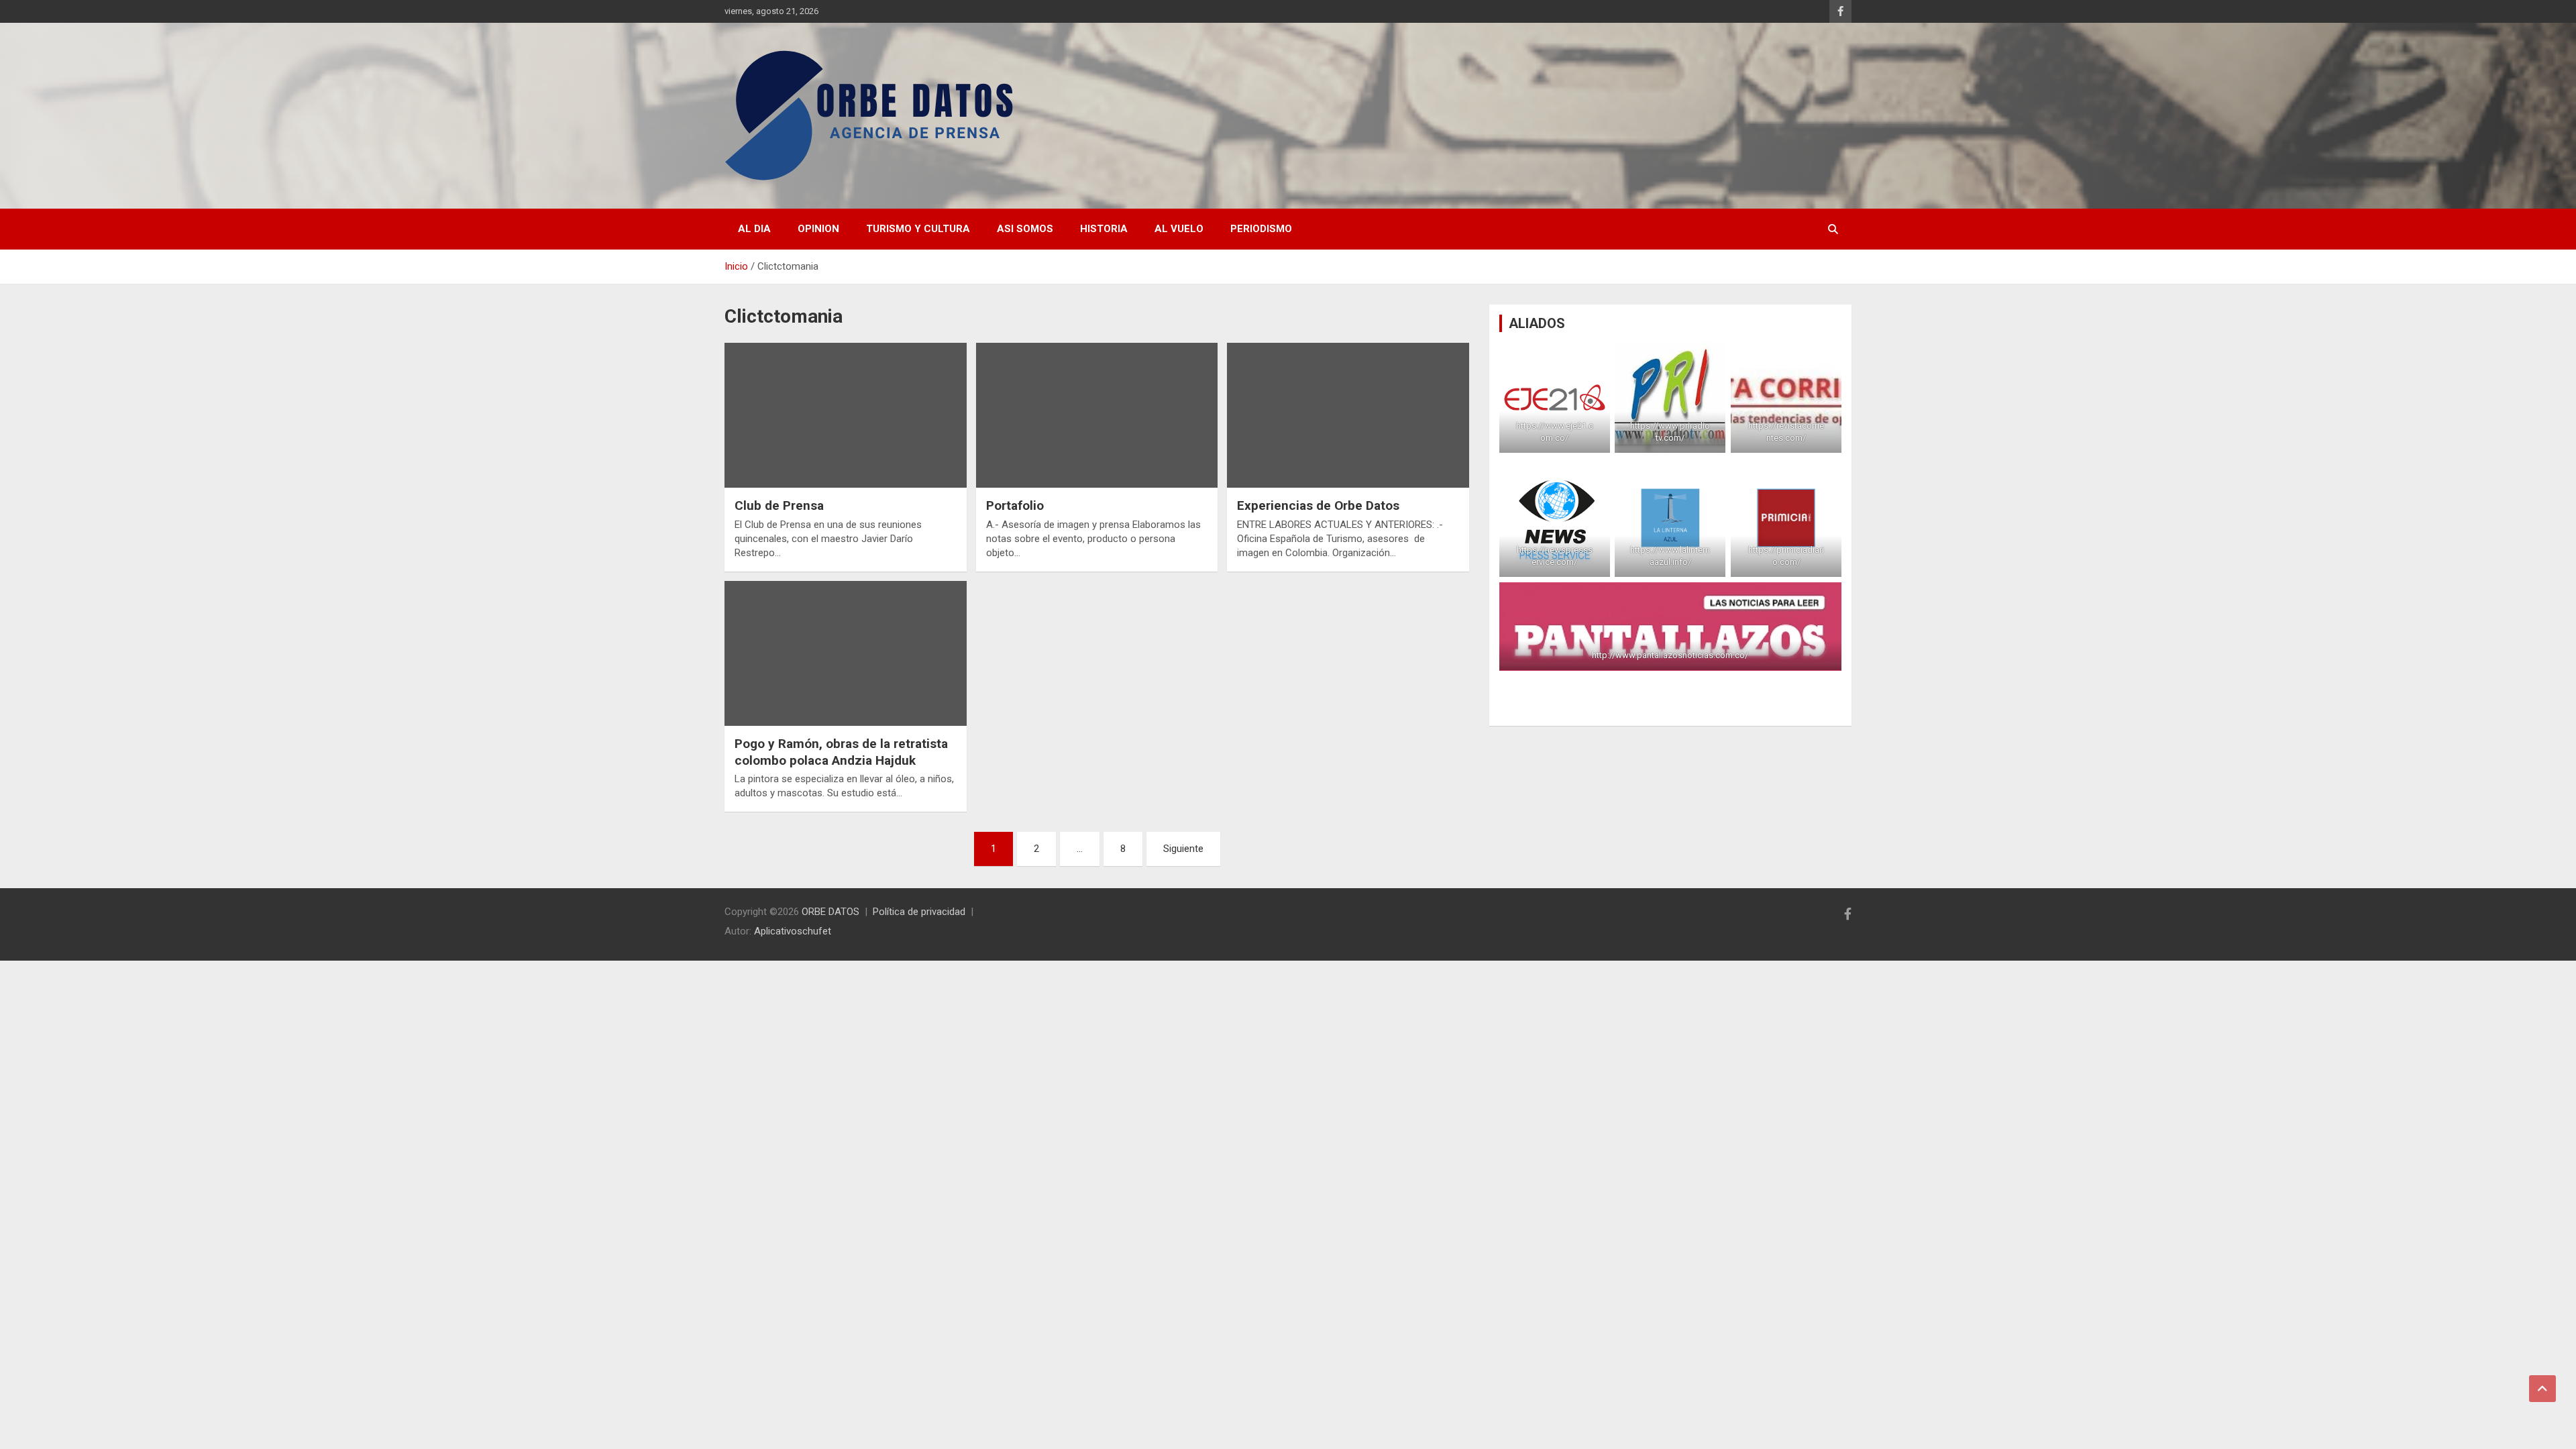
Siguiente (1183, 849)
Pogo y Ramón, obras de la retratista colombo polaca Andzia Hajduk (841, 752)
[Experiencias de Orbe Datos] (1348, 415)
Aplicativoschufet (793, 931)
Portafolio (1015, 505)
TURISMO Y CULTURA (918, 229)
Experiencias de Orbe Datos (1318, 505)
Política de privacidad (919, 912)
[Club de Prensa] (846, 415)
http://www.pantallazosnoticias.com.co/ (1670, 655)
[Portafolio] (1097, 415)
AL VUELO (1179, 229)
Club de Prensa (779, 505)
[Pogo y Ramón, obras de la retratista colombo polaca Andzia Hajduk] (846, 653)
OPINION (818, 229)
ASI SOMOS (1025, 229)
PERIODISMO (1261, 229)
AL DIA (754, 229)
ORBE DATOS (830, 912)
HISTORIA (1104, 229)
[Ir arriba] (2542, 1389)
